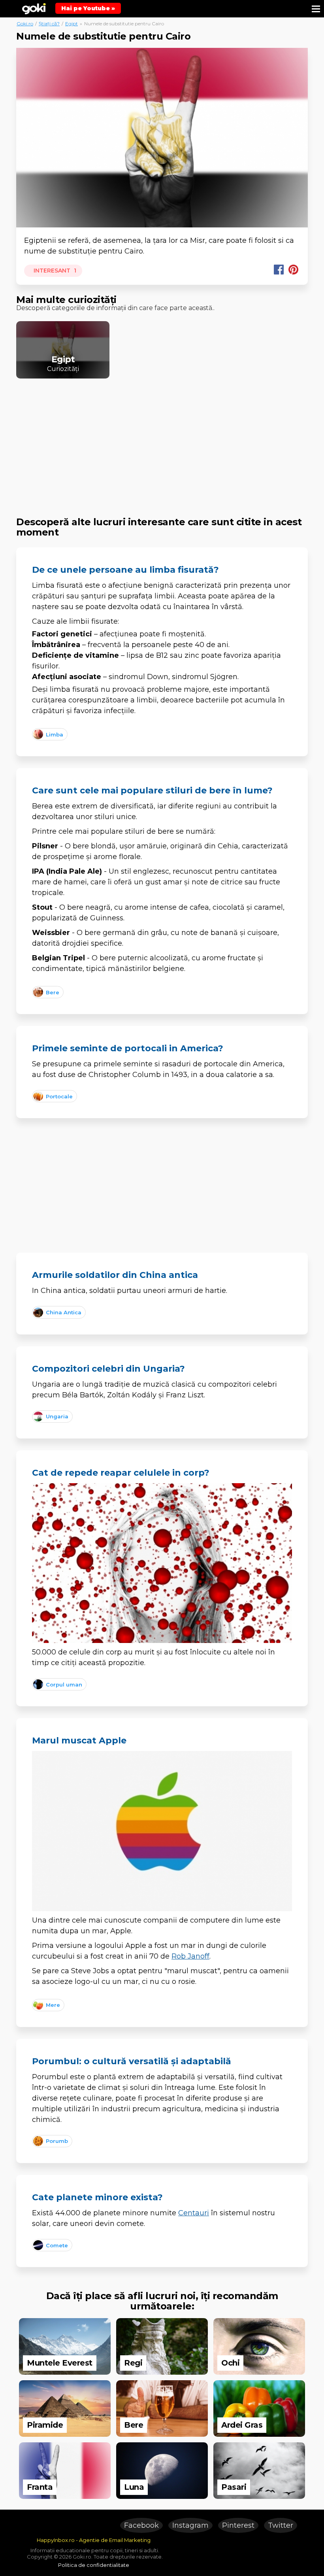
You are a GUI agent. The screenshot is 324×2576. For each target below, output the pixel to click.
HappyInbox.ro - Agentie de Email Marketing (94, 2540)
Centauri (194, 2213)
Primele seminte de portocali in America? (128, 1048)
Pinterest (238, 2525)
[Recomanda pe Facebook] (279, 270)
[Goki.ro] (34, 8)
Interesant (54, 271)
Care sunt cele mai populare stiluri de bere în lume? (152, 790)
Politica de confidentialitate (94, 2565)
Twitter (281, 2525)
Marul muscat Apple (79, 1740)
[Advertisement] (162, 440)
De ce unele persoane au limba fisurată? (125, 570)
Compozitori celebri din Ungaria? (108, 1369)
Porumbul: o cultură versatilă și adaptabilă (132, 2061)
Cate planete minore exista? (97, 2197)
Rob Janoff (190, 1956)
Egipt (72, 24)
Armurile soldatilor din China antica (115, 1275)
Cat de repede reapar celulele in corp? (121, 1473)
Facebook (141, 2525)
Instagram (190, 2525)
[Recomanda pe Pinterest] (293, 270)
